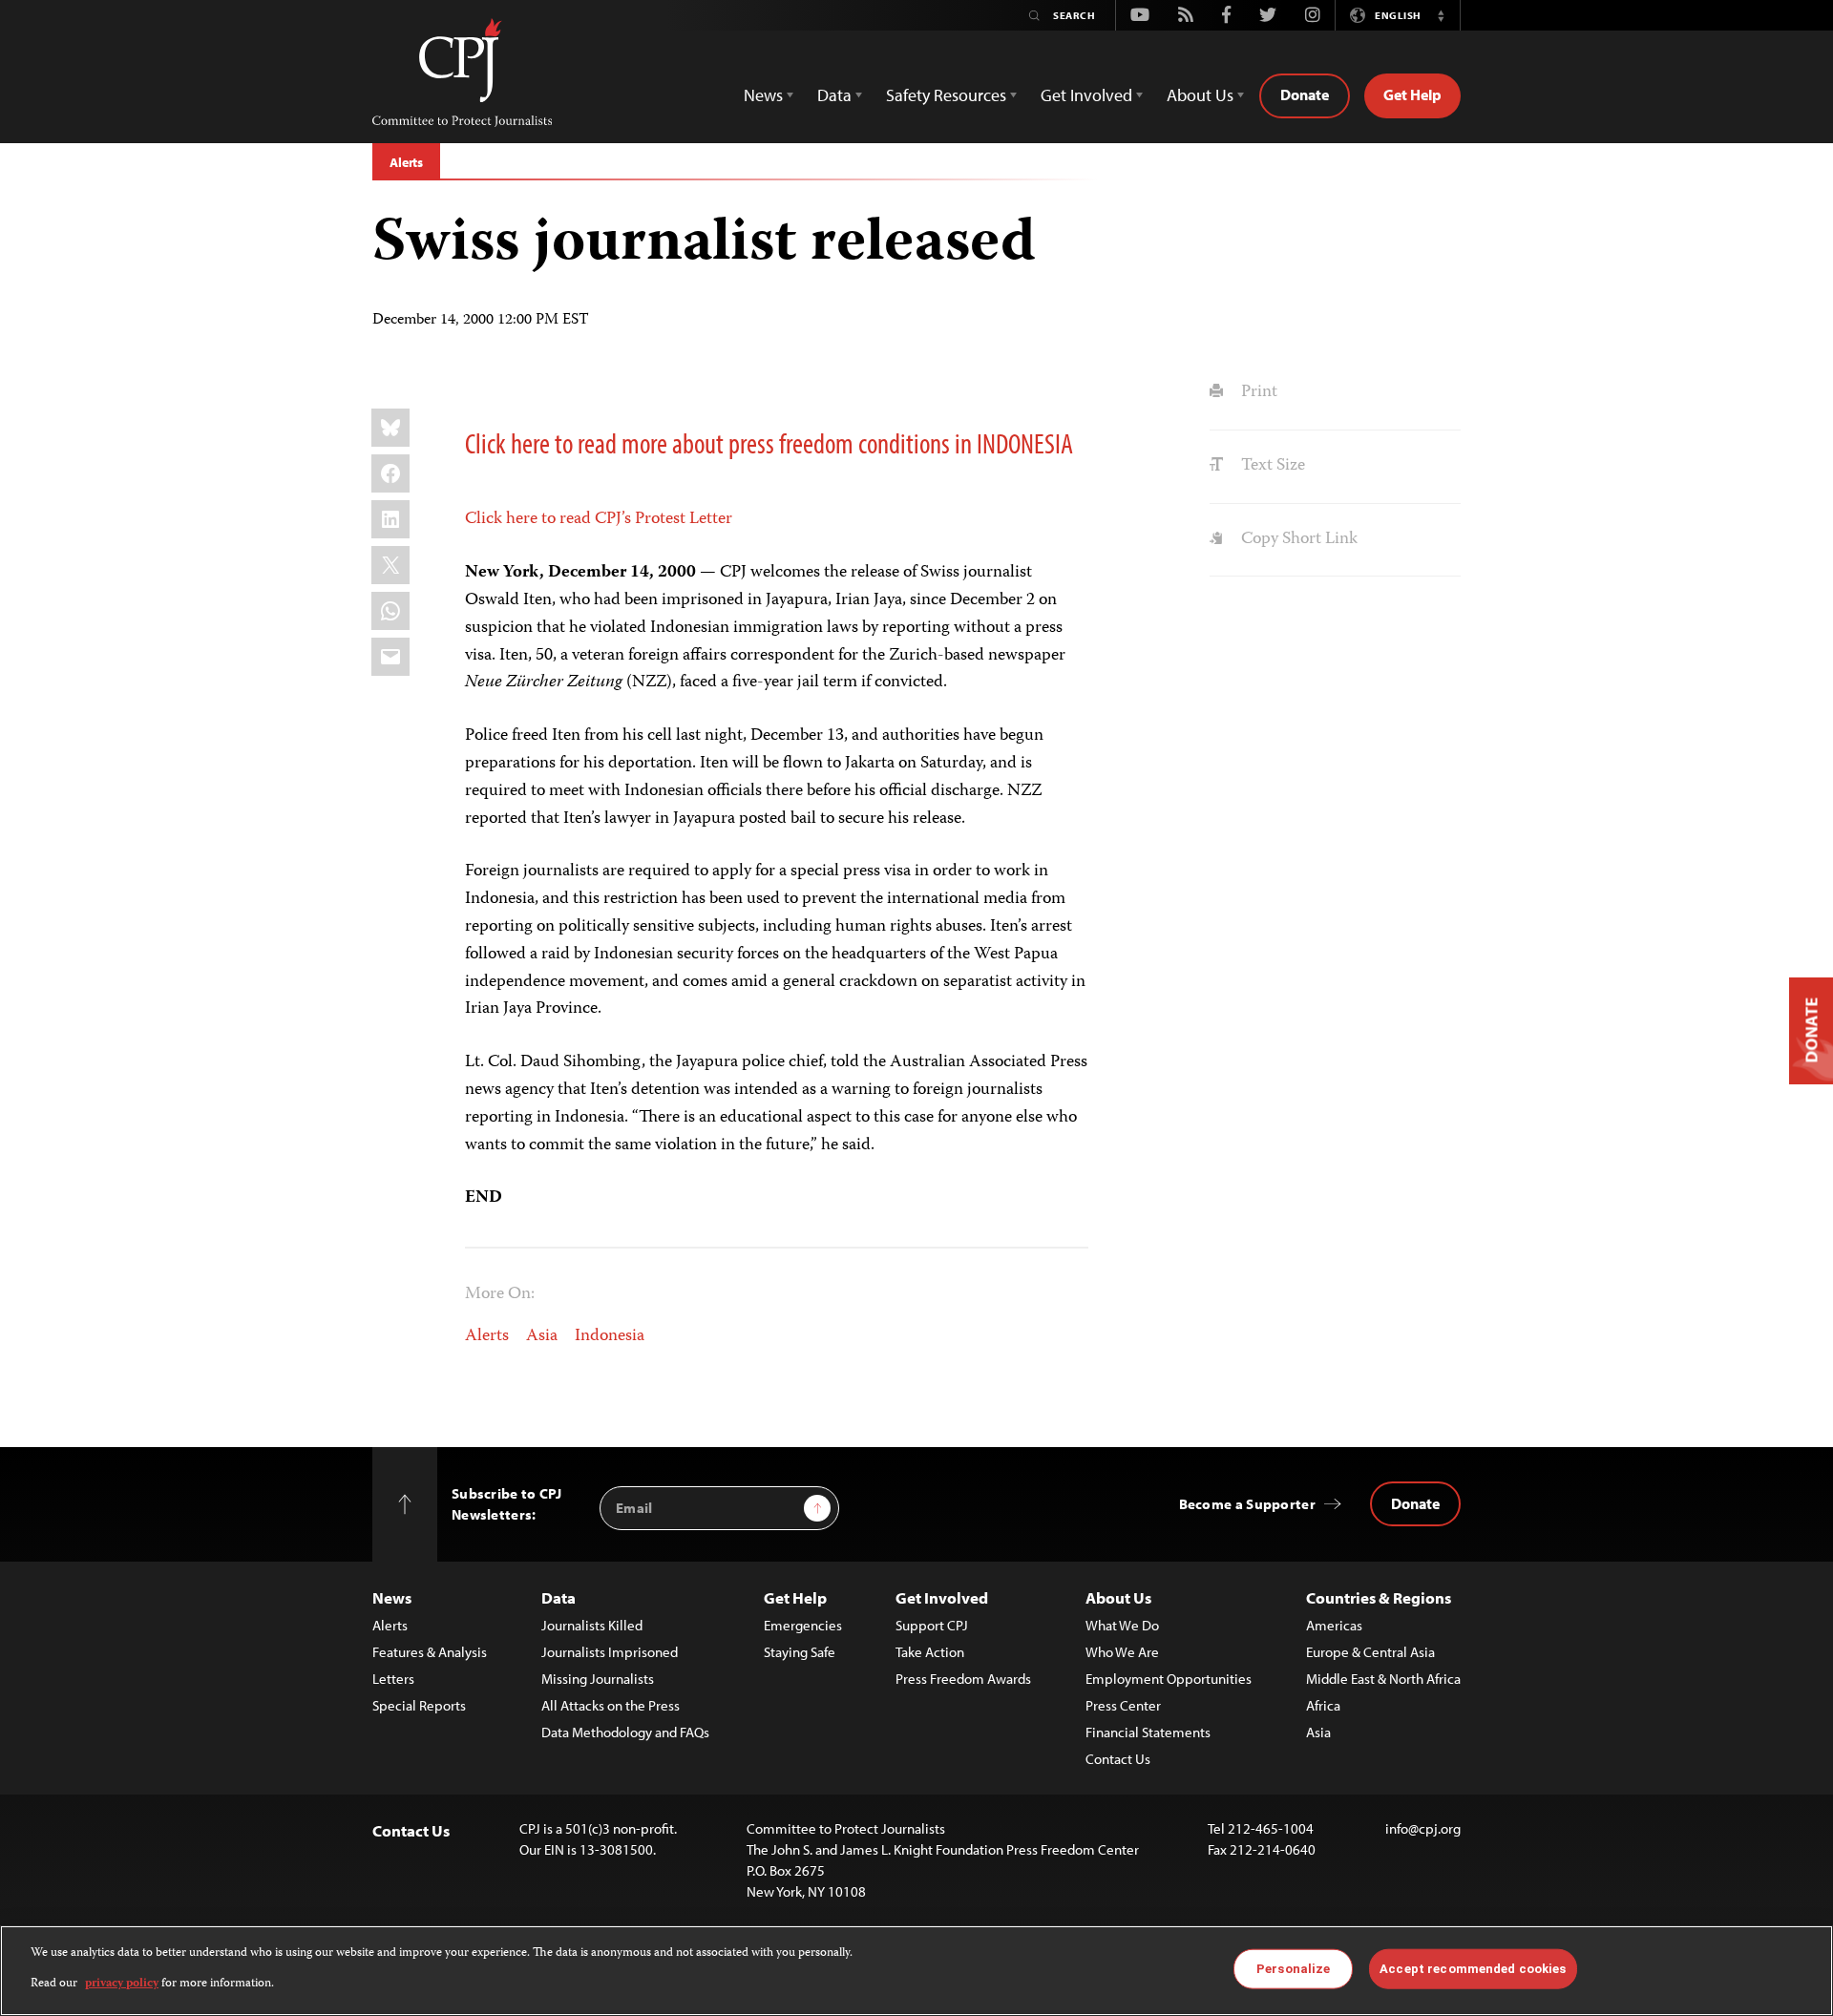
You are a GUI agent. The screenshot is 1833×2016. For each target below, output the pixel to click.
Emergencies (803, 1625)
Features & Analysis (430, 1652)
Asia (542, 1336)
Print (1257, 392)
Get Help (1412, 94)
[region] (916, 1971)
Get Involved (942, 1597)
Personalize (1293, 1969)
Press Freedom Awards (963, 1679)
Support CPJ (932, 1625)
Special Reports (419, 1705)
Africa (1323, 1705)
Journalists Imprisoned (610, 1652)
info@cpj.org (1423, 1828)
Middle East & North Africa (1383, 1679)
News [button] (763, 95)
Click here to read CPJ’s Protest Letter (599, 519)
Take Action (930, 1652)
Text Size (1271, 466)
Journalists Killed (592, 1625)
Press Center (1123, 1705)
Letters (393, 1679)
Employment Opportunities (1169, 1679)
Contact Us (1118, 1759)
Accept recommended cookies (1473, 1969)
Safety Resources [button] (946, 95)
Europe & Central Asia (1370, 1652)
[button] (1441, 15)
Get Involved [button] (1086, 95)
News (392, 1597)
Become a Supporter (1247, 1504)
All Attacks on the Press (611, 1705)
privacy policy (122, 1984)
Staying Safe (800, 1652)
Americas (1334, 1625)
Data (558, 1597)
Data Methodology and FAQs (625, 1732)
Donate (1305, 94)
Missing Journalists (598, 1679)
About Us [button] (1200, 95)
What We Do (1122, 1625)
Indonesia (610, 1336)
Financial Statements (1148, 1732)
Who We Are (1122, 1652)
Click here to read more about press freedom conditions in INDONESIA (769, 443)
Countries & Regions (1379, 1597)
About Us (1118, 1597)
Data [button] (834, 95)
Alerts (406, 162)
